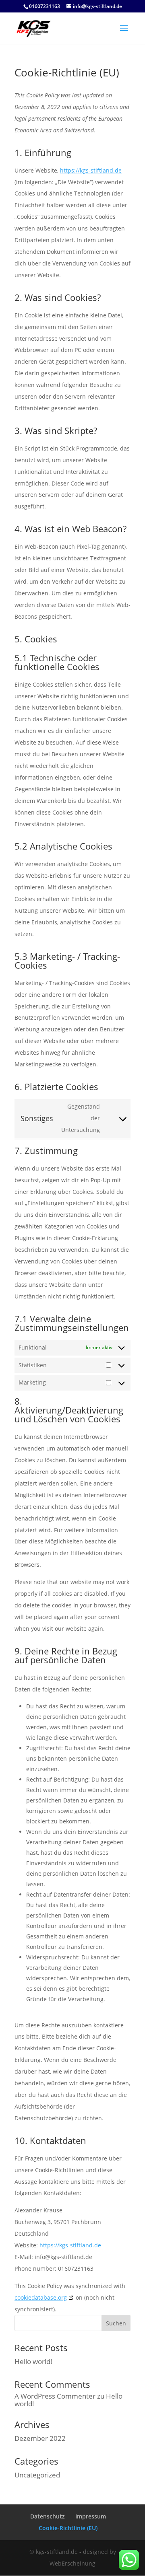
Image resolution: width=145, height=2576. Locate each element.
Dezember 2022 (40, 2438)
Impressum (91, 2516)
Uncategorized (37, 2475)
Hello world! (33, 2361)
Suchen (116, 2323)
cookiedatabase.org (41, 2297)
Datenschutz (48, 2516)
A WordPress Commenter (55, 2396)
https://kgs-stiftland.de (91, 170)
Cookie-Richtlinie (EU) (68, 2528)
